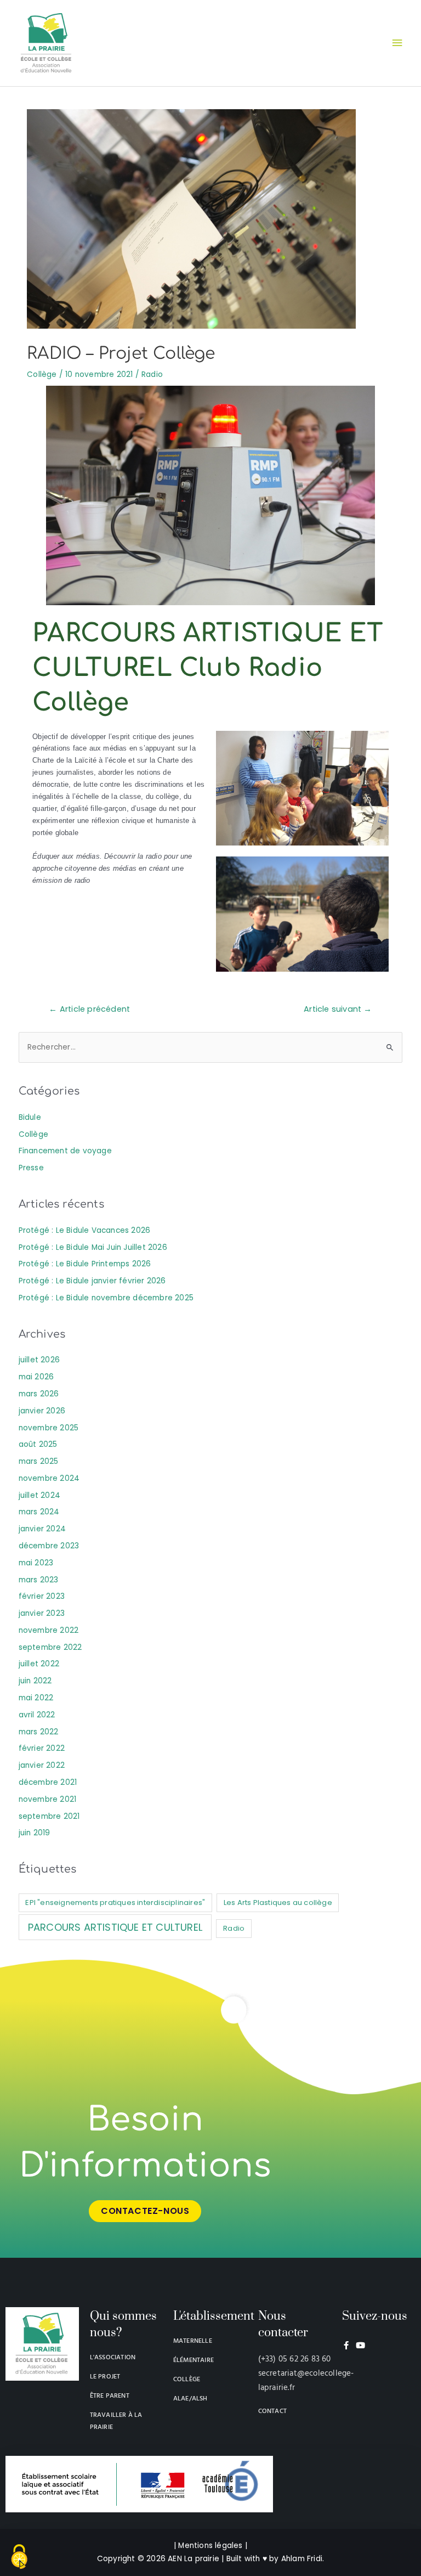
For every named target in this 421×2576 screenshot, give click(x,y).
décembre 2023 (49, 1546)
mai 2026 (36, 1377)
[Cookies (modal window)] (19, 2557)
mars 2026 (39, 1394)
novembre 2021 (48, 1799)
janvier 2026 (42, 1411)
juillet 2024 (39, 1495)
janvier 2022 (42, 1765)
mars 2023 (39, 1580)
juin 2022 (35, 1681)
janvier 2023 (42, 1613)
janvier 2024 (42, 1529)
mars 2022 (39, 1732)
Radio (152, 374)
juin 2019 (35, 1833)
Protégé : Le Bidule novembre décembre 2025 (106, 1298)
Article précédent (89, 1009)
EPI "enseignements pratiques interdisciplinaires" (115, 1903)
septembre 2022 (50, 1647)
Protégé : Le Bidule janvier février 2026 (92, 1281)
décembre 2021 (48, 1782)
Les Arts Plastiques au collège (278, 1903)
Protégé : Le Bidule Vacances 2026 (85, 1230)
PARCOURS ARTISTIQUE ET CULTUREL (115, 1927)
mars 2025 (39, 1461)
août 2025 (38, 1444)
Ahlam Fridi (302, 2559)
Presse (31, 1168)
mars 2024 (39, 1512)
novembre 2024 (49, 1478)
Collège (42, 374)
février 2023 (42, 1596)
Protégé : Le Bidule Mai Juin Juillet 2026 (93, 1247)
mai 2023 (36, 1563)
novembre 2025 (49, 1428)
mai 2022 (36, 1698)
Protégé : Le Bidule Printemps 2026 (85, 1264)
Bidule (30, 1117)
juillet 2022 (39, 1664)
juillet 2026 (39, 1360)
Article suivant (338, 1009)
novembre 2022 (49, 1630)
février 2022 (42, 1748)
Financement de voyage (65, 1151)
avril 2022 (37, 1715)
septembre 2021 (49, 1816)
